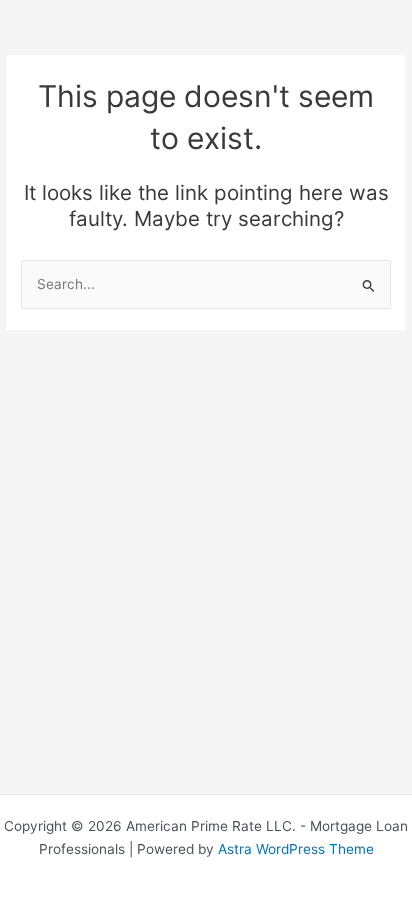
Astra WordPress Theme (296, 849)
